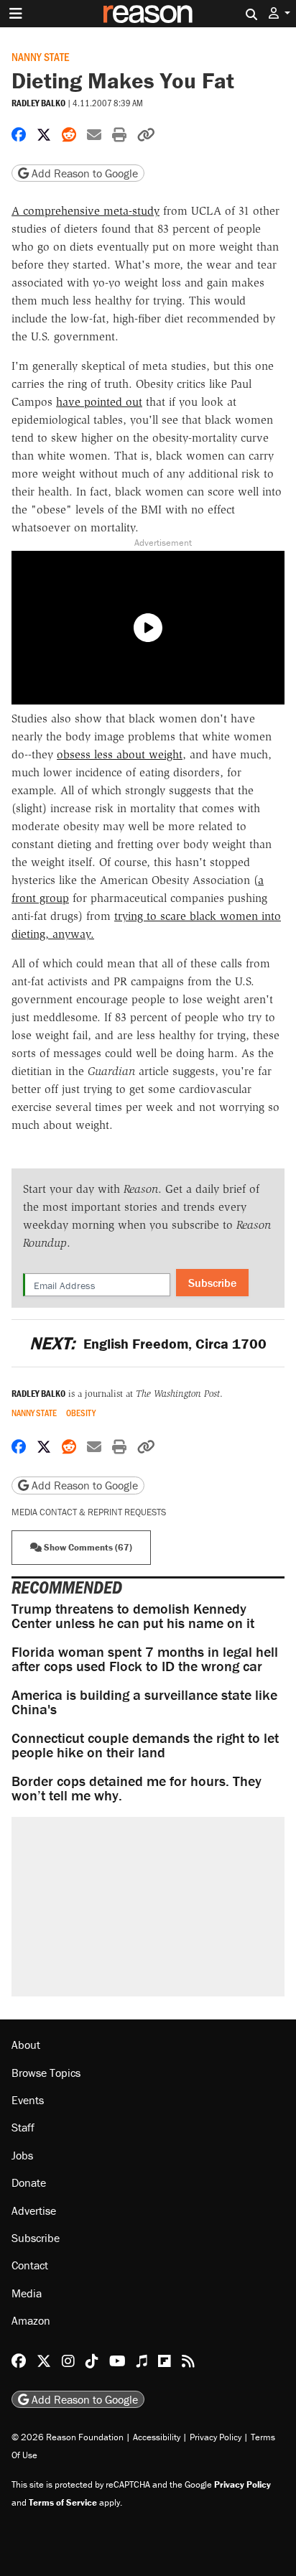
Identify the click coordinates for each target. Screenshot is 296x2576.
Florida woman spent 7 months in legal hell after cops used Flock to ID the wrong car (145, 1659)
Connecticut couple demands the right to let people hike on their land (145, 1745)
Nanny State (40, 56)
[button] (279, 13)
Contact (30, 2265)
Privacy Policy (216, 2437)
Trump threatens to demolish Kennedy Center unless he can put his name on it (133, 1615)
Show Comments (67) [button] (87, 1547)
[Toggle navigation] (16, 14)
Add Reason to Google (83, 173)
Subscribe (212, 1283)
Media (27, 2293)
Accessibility (157, 2437)
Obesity (81, 1413)
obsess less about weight (120, 754)
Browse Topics (46, 2073)
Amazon (31, 2320)
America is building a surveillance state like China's (144, 1702)
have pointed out (99, 402)
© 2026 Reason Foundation (68, 2437)
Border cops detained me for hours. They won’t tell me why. (137, 1788)
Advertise (34, 2210)
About (26, 2045)
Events (28, 2100)
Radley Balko (38, 103)
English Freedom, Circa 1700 (148, 1343)
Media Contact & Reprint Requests (89, 1512)
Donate (29, 2182)
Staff (23, 2127)
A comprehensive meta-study (85, 211)
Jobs (22, 2155)
